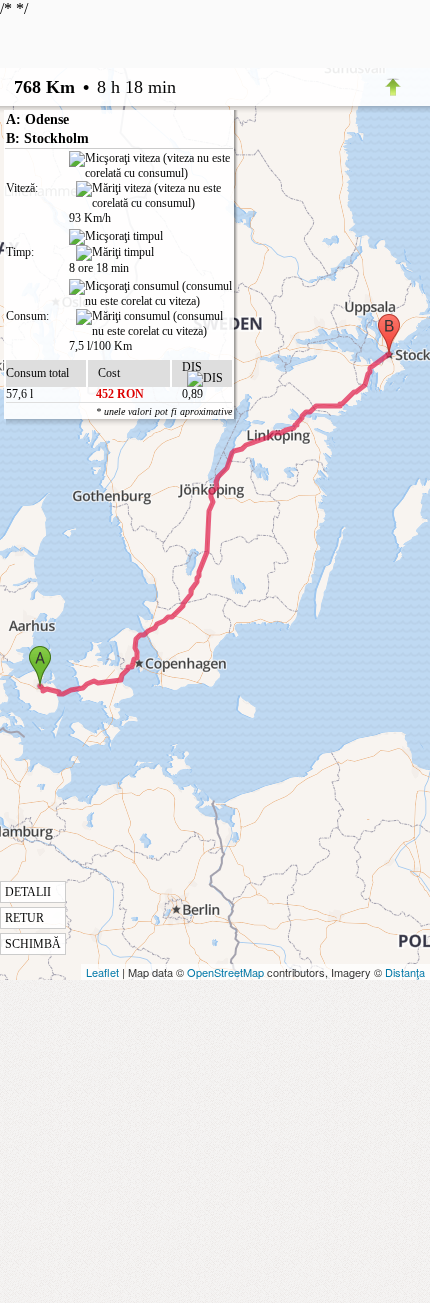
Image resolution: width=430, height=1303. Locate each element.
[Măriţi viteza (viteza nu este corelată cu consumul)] (154, 196)
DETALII (28, 892)
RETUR (24, 918)
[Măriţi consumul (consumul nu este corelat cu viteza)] (154, 324)
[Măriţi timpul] (115, 253)
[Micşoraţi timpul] (116, 237)
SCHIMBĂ (33, 944)
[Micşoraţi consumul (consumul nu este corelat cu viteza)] (150, 294)
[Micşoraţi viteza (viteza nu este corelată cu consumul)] (150, 166)
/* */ (88, 475)
